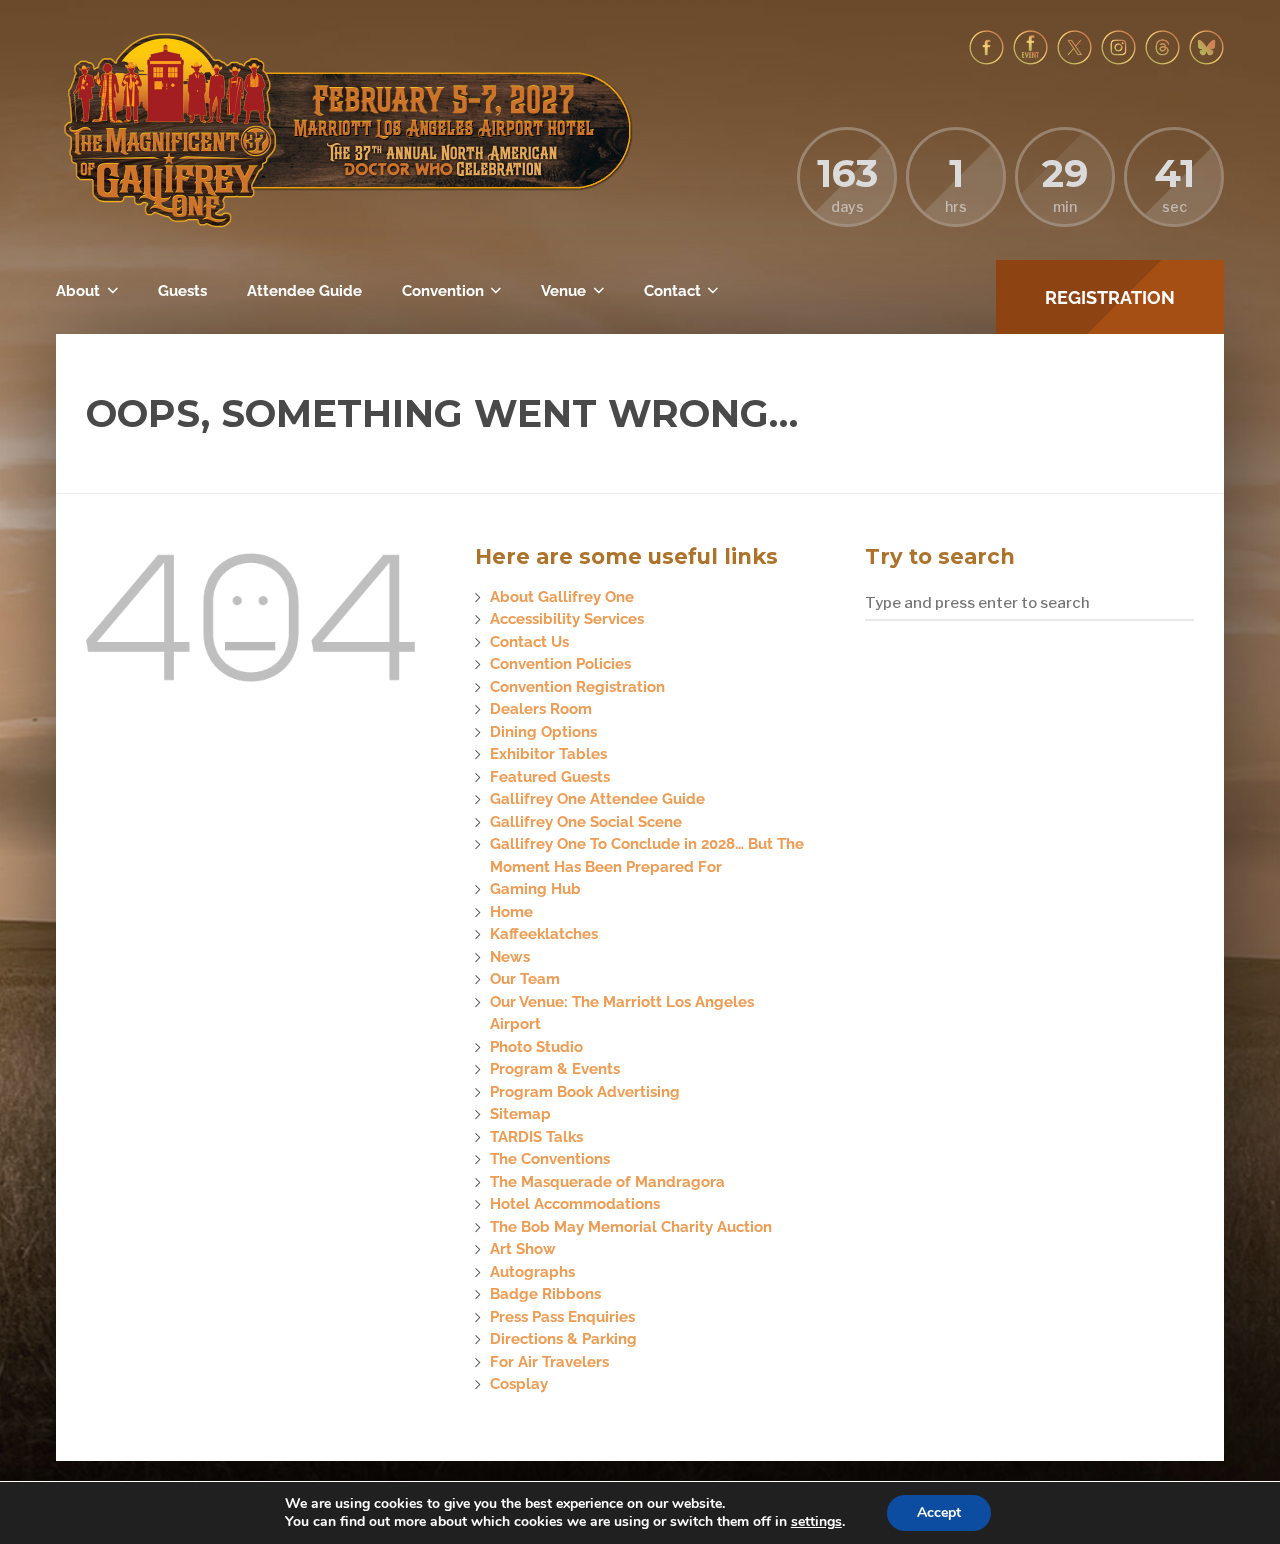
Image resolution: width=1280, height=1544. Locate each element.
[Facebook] (986, 60)
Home (511, 912)
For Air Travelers (549, 1362)
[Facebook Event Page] (1030, 60)
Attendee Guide (304, 291)
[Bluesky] (1206, 60)
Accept (939, 1512)
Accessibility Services (567, 619)
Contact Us (529, 642)
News (510, 957)
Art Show (523, 1249)
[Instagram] (1118, 60)
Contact (672, 291)
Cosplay (519, 1384)
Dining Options (543, 732)
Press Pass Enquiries (562, 1317)
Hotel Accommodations (575, 1204)
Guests (182, 291)
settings (816, 1522)
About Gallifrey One (562, 597)
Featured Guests (550, 777)
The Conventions (550, 1159)
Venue (563, 291)
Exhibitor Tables (548, 754)
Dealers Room (541, 709)
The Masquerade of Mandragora (607, 1182)
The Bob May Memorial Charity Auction (631, 1227)
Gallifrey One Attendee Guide (597, 799)
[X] (1074, 60)
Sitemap (520, 1114)
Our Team (525, 979)
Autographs (532, 1272)
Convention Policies (560, 664)
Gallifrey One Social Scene (586, 822)
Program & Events (555, 1069)
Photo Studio (536, 1047)
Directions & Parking (563, 1339)
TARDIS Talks (536, 1137)
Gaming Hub (535, 889)
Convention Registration (577, 687)
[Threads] (1162, 60)
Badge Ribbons (545, 1294)
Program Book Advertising (585, 1092)
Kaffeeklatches (544, 934)
